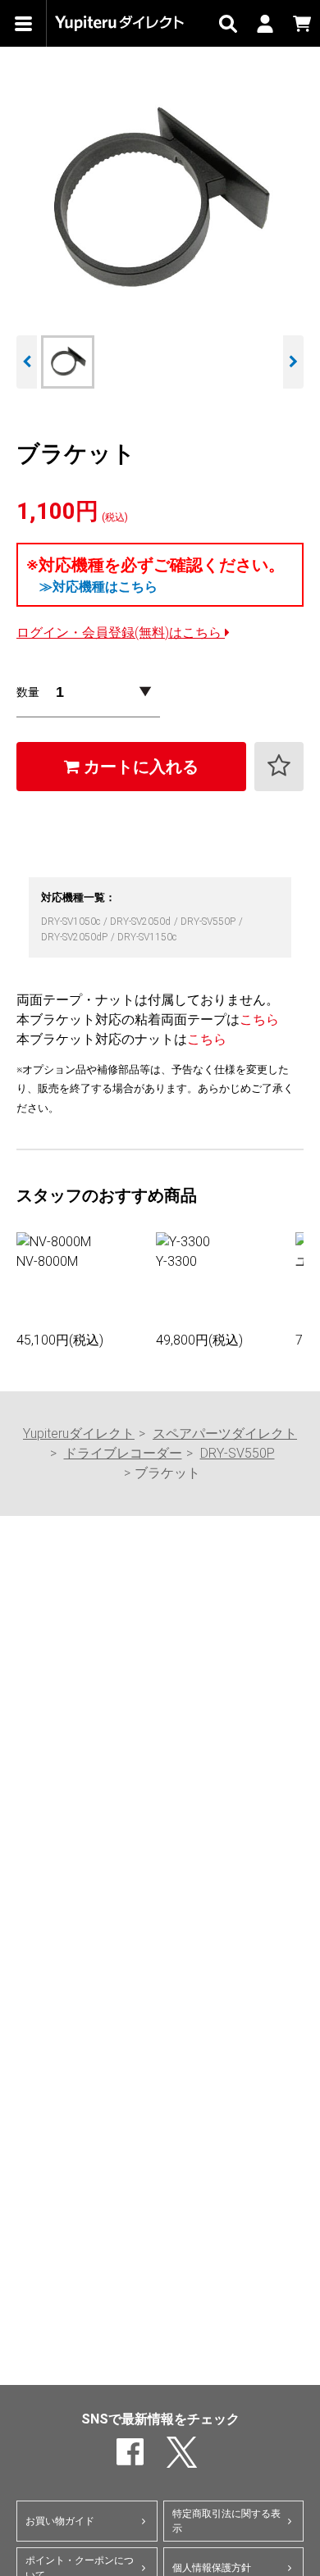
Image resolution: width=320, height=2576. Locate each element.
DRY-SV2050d (142, 922)
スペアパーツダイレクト (225, 1434)
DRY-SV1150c (147, 937)
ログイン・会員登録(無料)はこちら (121, 633)
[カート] (302, 23)
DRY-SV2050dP (75, 937)
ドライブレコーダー (123, 1453)
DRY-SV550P (209, 922)
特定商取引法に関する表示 (226, 2521)
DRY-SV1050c (72, 922)
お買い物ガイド (60, 2521)
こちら (259, 1019)
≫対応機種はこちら (98, 587)
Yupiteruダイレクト (79, 1434)
